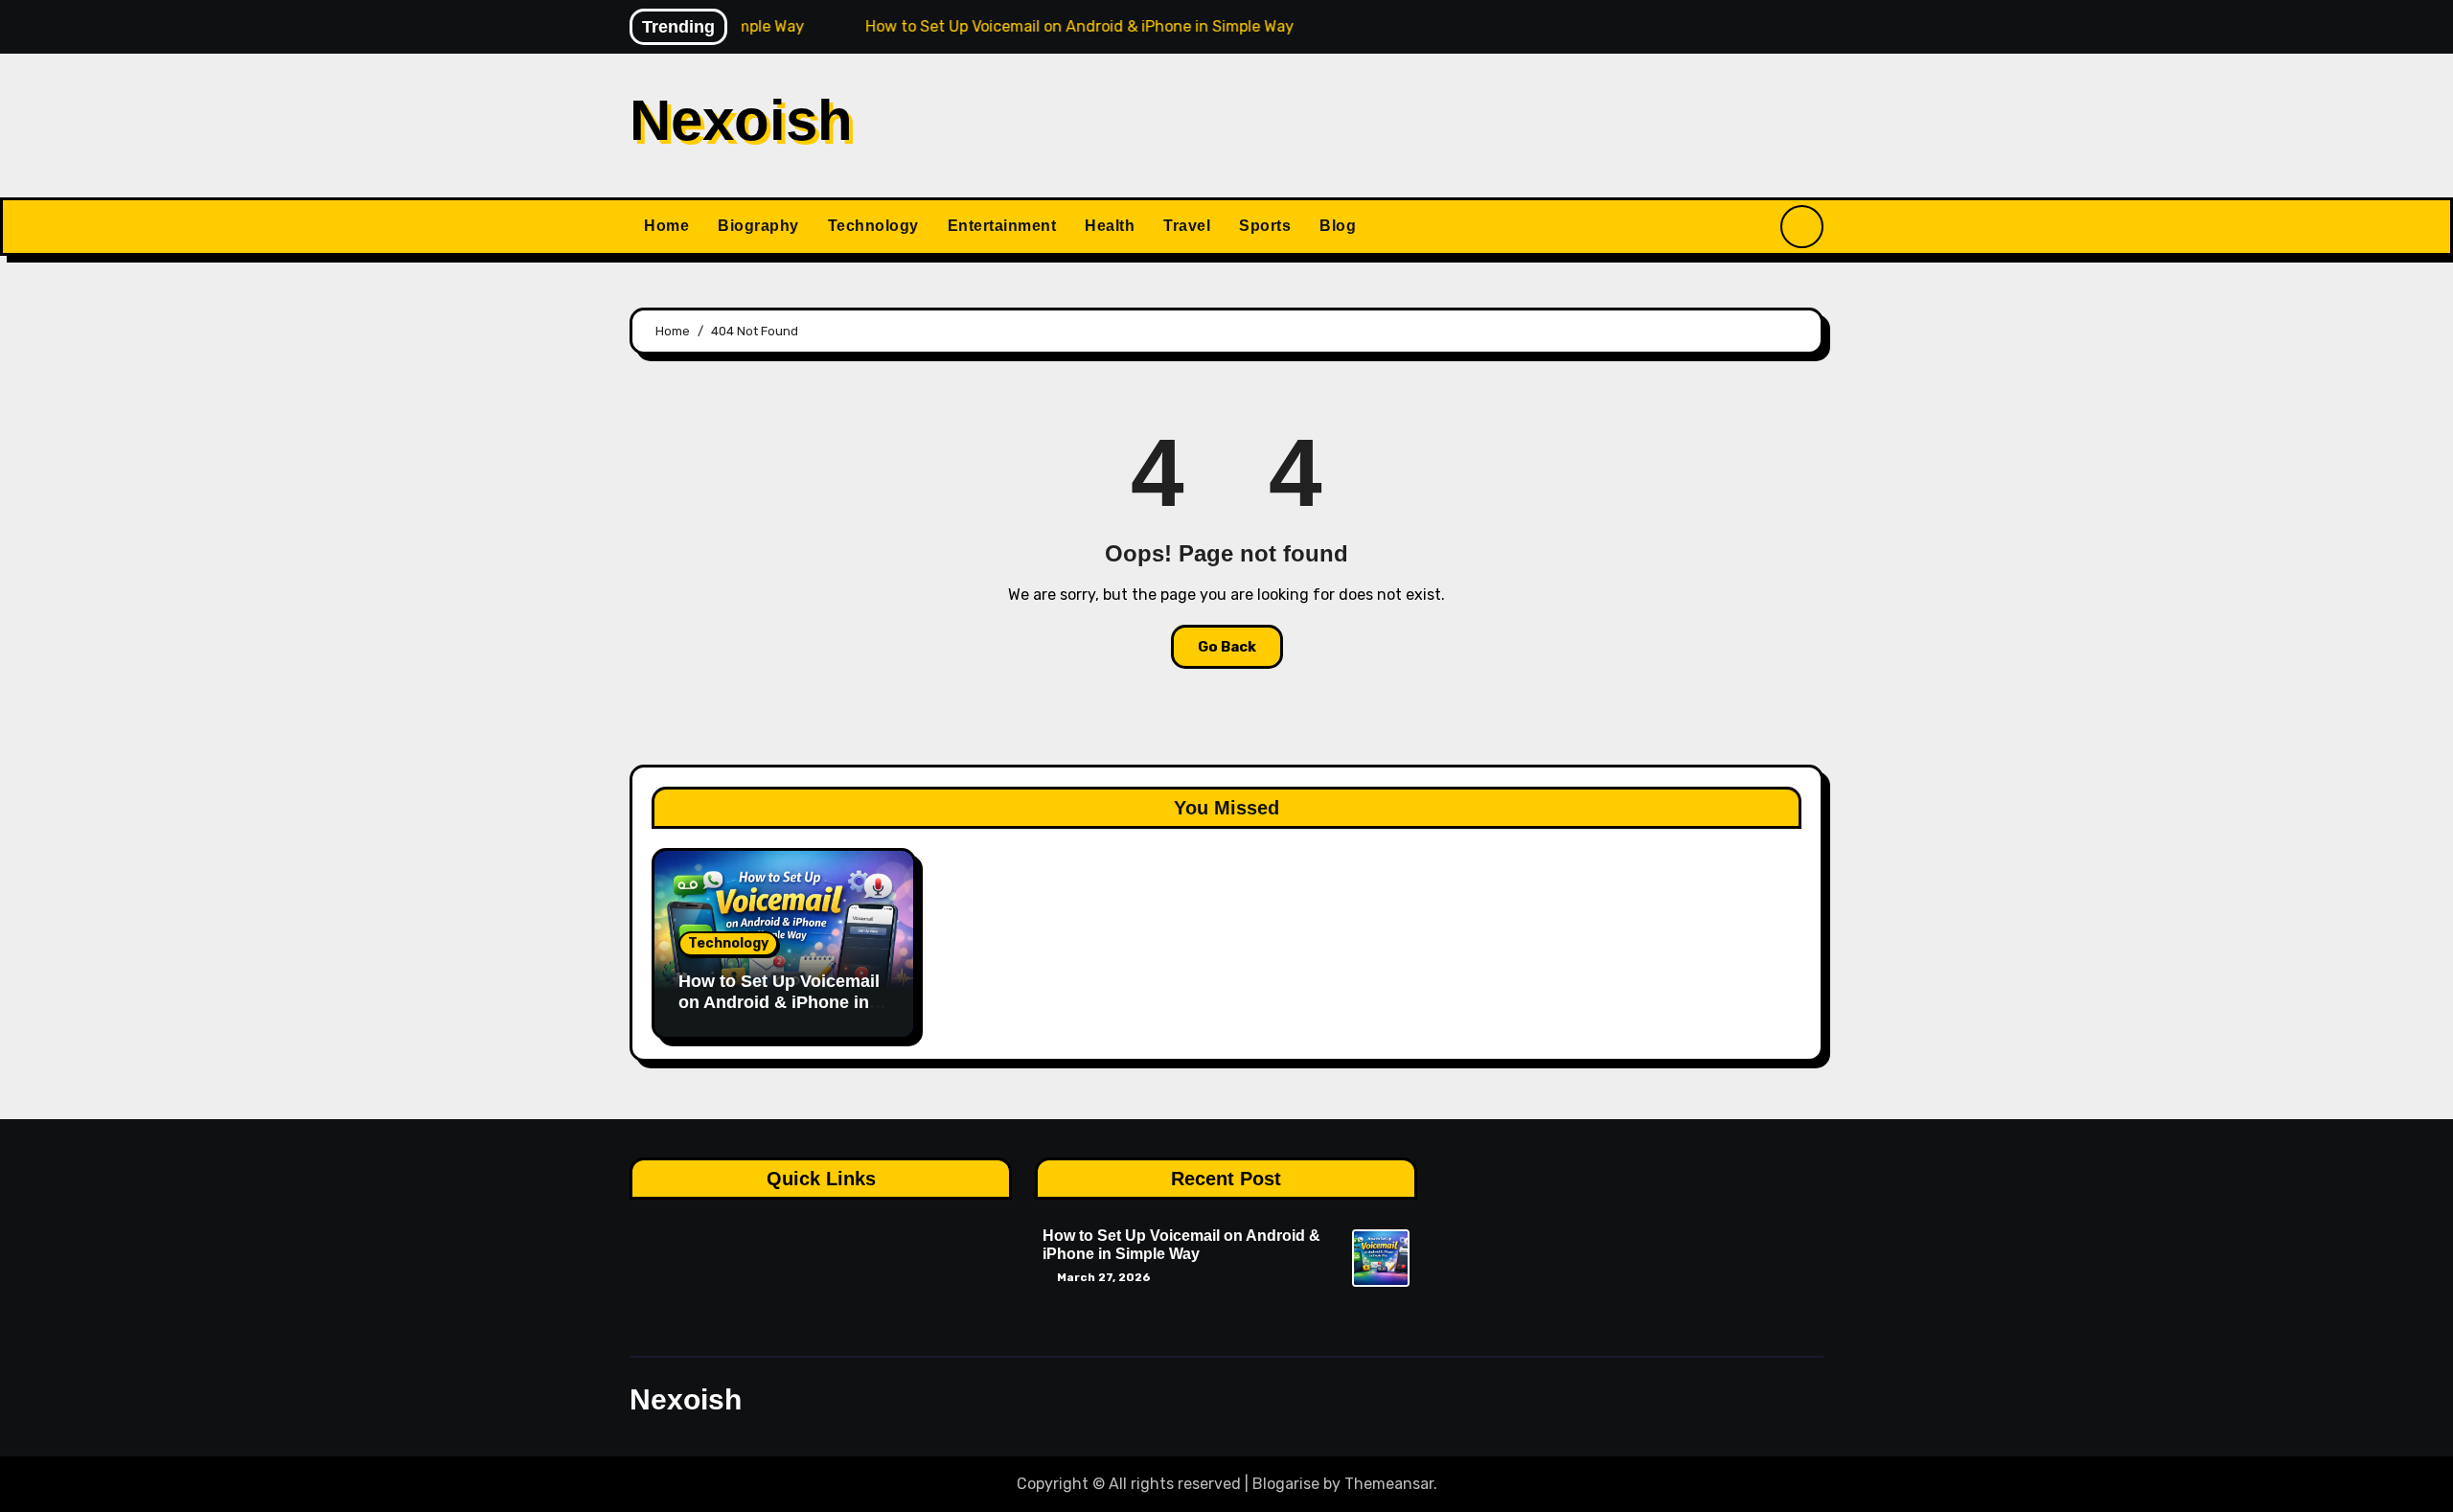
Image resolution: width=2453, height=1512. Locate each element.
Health (1110, 226)
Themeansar (1389, 1484)
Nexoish (741, 120)
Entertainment (1002, 226)
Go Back (1227, 647)
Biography (758, 226)
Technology (873, 226)
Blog (1338, 226)
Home (666, 226)
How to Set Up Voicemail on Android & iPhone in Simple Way (779, 1002)
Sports (1265, 226)
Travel (1187, 226)
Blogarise (1286, 1484)
